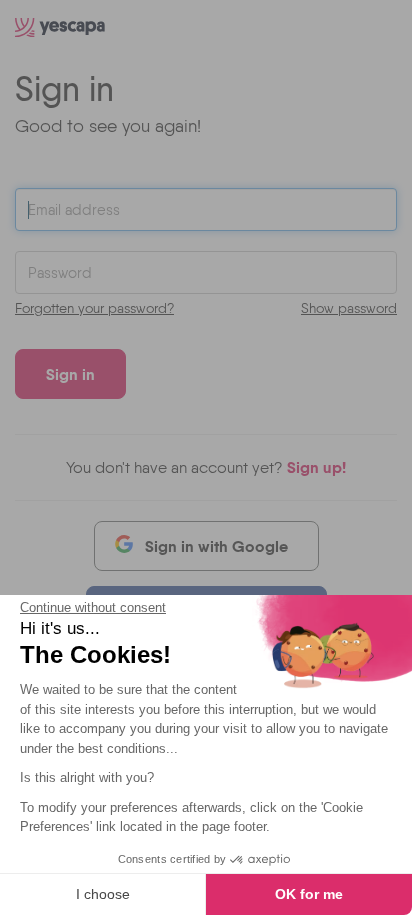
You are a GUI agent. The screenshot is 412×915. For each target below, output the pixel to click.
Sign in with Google (216, 546)
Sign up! (316, 467)
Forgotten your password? (94, 308)
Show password (349, 308)
